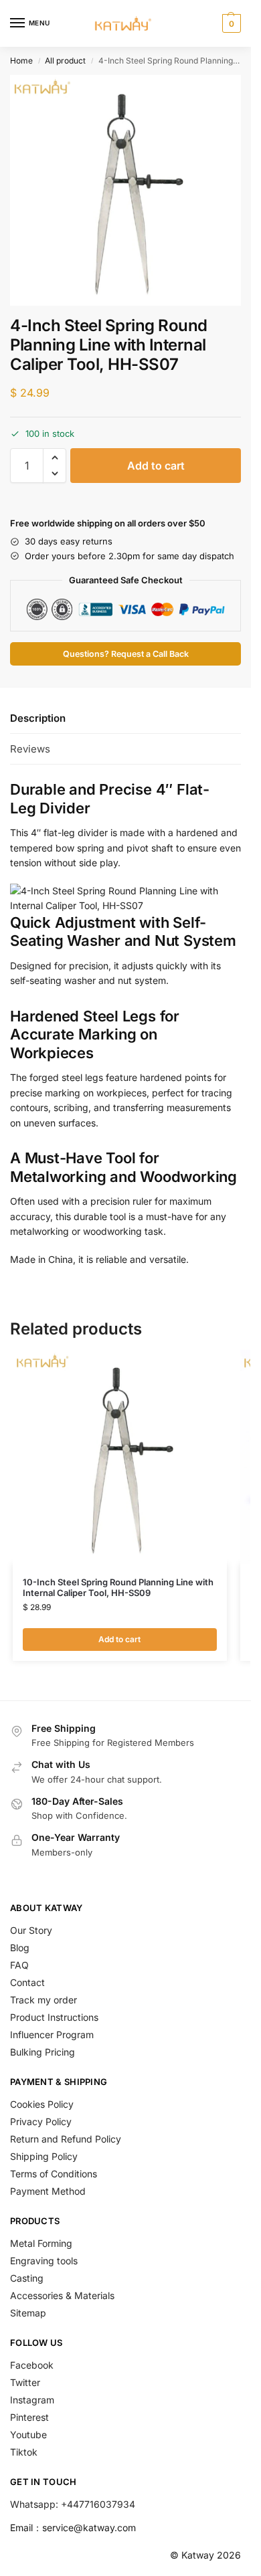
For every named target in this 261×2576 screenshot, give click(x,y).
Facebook (32, 2365)
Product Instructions (54, 2017)
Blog (20, 1948)
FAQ (19, 1965)
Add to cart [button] (119, 1639)
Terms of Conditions (54, 2174)
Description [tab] (38, 718)
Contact (27, 1982)
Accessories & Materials (62, 2295)
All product (65, 61)
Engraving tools (44, 2261)
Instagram (32, 2400)
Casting (27, 2278)
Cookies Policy (42, 2104)
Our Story (31, 1930)
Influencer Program (52, 2035)
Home (21, 61)
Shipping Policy (44, 2156)
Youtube (28, 2435)
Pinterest (29, 2417)
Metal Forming (41, 2243)
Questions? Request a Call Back (126, 654)
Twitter (25, 2382)
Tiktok (24, 2452)
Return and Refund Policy (66, 2139)
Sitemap (28, 2313)
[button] (230, 23)
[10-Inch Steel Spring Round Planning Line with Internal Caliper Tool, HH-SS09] (120, 1457)
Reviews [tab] (30, 749)
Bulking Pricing (42, 2052)
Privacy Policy (41, 2121)
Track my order (43, 2000)
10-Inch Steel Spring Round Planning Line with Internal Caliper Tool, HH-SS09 (118, 1588)
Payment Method (48, 2191)
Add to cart (156, 466)
